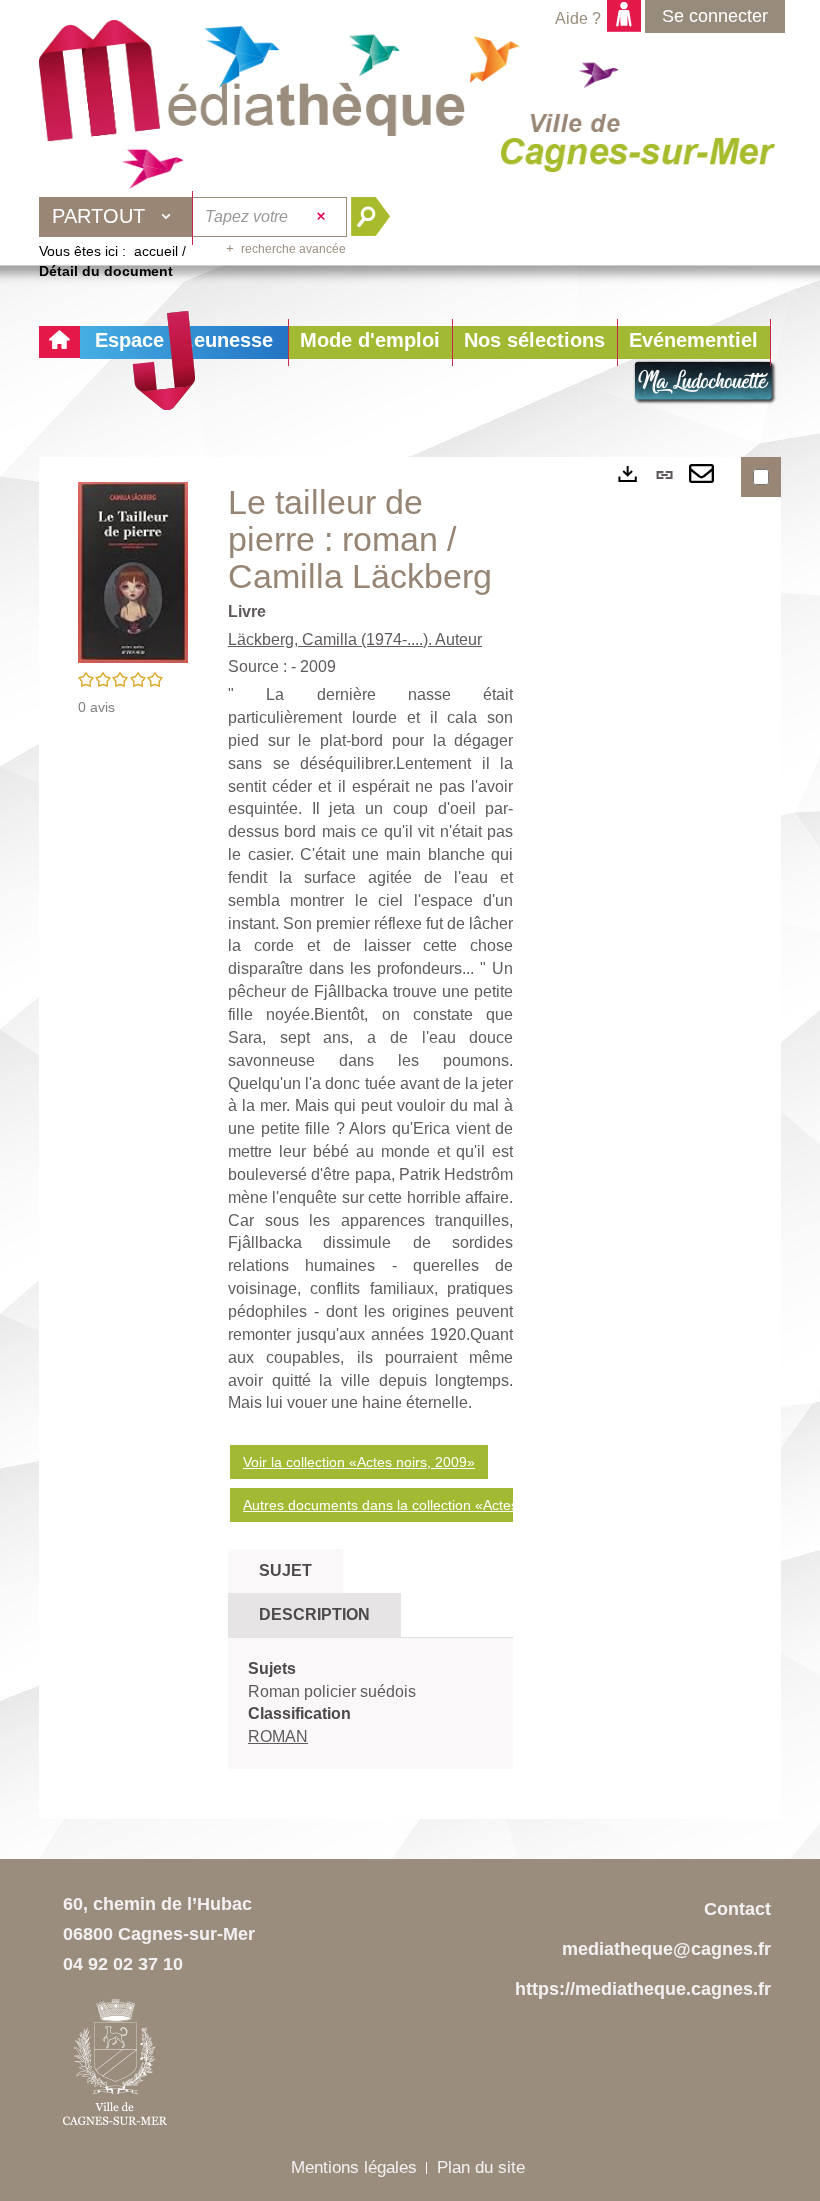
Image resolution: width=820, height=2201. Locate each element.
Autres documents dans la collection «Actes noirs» (402, 1505)
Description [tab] (314, 1614)
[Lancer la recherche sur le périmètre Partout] (378, 217)
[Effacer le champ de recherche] (323, 217)
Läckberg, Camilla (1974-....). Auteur (355, 639)
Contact (737, 1909)
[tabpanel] (370, 1703)
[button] (370, 342)
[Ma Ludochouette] (252, 91)
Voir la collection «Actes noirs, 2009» (359, 1462)
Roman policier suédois (332, 1691)
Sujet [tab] (285, 1570)
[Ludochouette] (705, 383)
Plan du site (481, 2167)
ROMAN (278, 1736)
